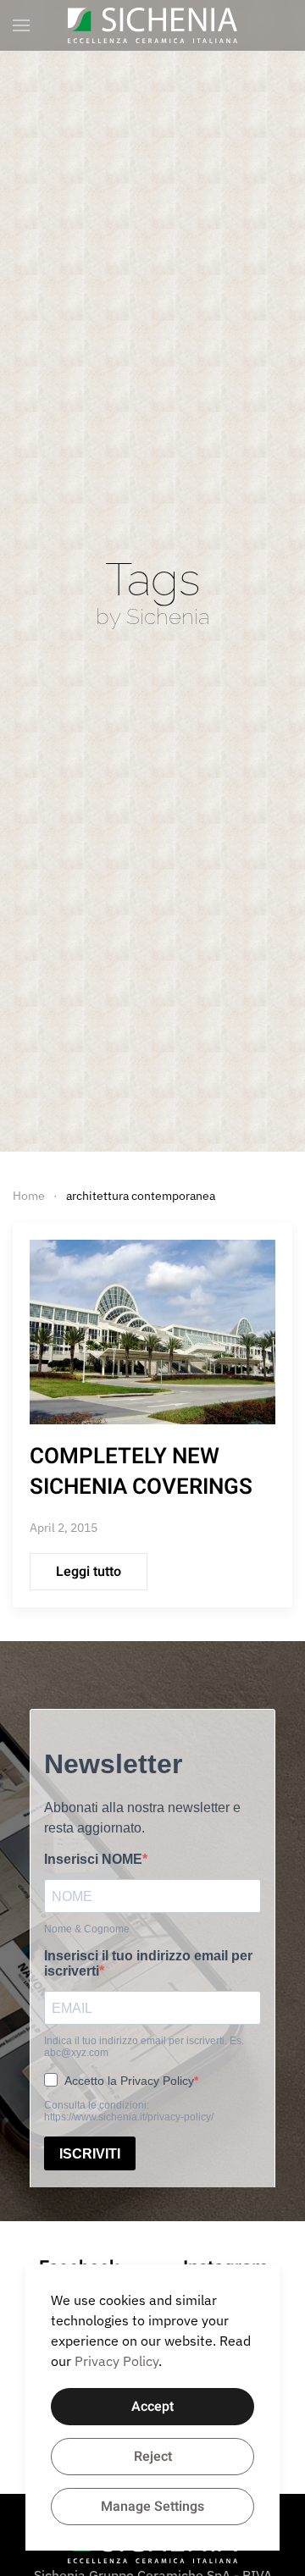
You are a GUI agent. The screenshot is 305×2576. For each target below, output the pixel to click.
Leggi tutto (89, 1572)
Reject (153, 2457)
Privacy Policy (116, 2361)
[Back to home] (152, 25)
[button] (21, 25)
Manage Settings (152, 2507)
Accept (152, 2407)
